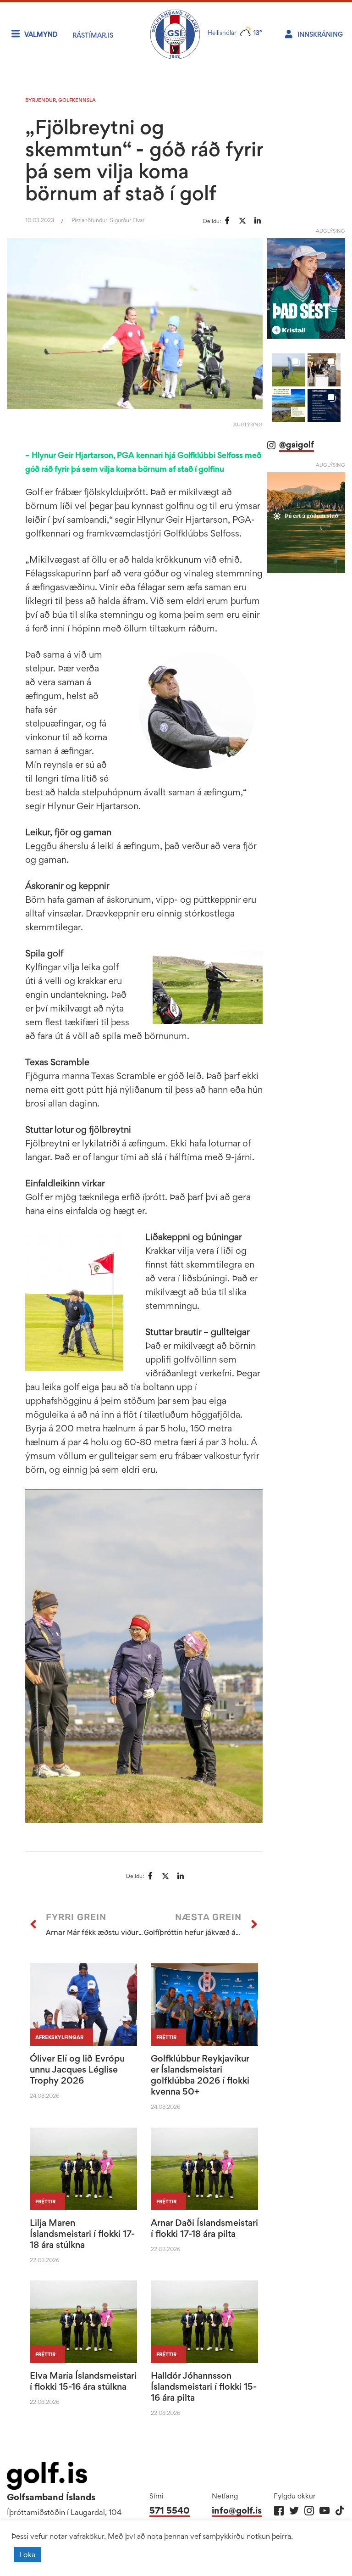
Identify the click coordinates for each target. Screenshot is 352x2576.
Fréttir (166, 2037)
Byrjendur (41, 100)
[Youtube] (324, 2511)
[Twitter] (294, 2511)
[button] (288, 370)
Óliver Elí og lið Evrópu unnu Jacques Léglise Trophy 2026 (77, 2069)
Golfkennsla (77, 100)
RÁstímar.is (93, 35)
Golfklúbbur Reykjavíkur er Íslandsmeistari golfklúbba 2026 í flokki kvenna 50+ (200, 2075)
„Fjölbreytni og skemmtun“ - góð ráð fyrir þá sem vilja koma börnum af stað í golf (144, 160)
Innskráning (320, 34)
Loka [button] (27, 2554)
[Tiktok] (339, 2511)
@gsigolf (297, 444)
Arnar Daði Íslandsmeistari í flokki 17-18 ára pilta (204, 2228)
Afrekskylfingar (59, 2037)
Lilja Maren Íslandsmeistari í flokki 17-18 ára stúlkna (82, 2234)
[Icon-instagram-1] (309, 2511)
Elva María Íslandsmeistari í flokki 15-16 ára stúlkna (83, 2381)
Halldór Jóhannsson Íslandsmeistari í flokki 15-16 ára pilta (204, 2386)
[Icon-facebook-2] (279, 2511)
